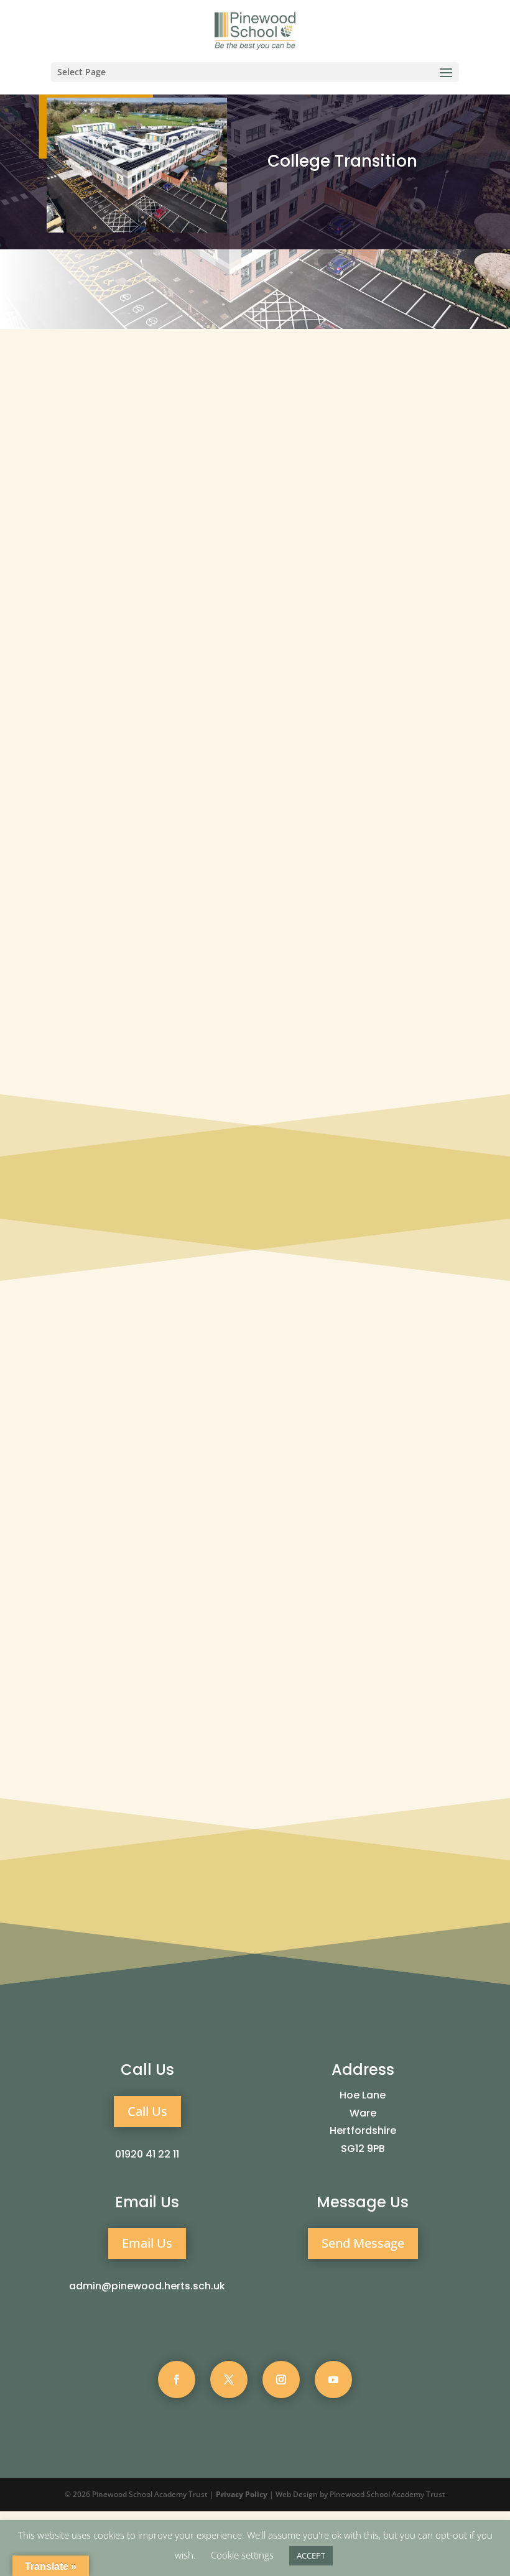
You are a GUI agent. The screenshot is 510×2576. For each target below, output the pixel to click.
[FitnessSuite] (398, 1555)
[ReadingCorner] (255, 1598)
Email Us (147, 2243)
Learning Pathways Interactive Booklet (131, 1010)
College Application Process (109, 939)
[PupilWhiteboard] (112, 1598)
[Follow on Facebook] (177, 2380)
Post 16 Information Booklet (109, 963)
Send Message (363, 2243)
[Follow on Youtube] (333, 2380)
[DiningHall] (112, 1555)
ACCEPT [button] (311, 2555)
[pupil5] (255, 1438)
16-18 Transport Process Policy (115, 986)
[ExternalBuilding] (112, 1438)
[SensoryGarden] (255, 1481)
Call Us (147, 2111)
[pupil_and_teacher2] (398, 1438)
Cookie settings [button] (242, 2555)
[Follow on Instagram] (281, 2380)
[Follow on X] (229, 2380)
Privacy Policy (242, 2494)
